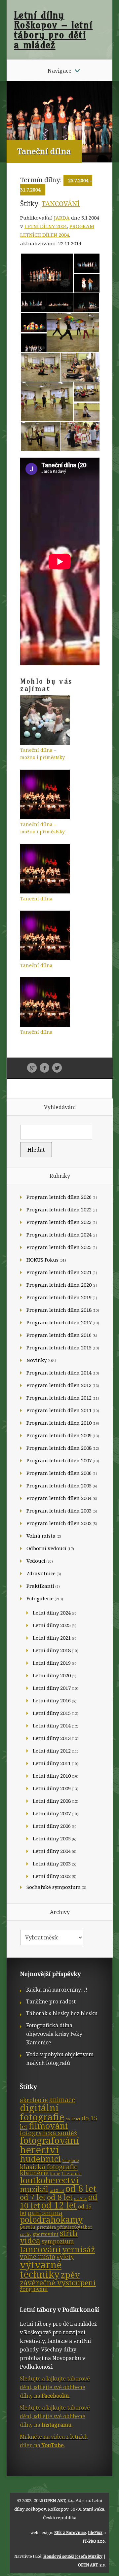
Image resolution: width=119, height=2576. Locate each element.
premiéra (46, 2227)
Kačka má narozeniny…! (57, 1990)
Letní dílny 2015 (52, 1713)
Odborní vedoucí (46, 1548)
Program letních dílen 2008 (59, 1448)
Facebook (44, 1068)
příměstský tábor (75, 2227)
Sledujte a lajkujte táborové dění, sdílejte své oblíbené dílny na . (55, 2387)
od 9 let (80, 2199)
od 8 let (60, 2197)
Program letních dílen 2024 (59, 1235)
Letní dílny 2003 (52, 1863)
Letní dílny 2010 (52, 1776)
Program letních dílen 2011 (59, 1410)
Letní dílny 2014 (52, 1725)
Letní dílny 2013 (52, 1738)
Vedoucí (36, 1561)
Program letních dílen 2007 (59, 1460)
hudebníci (40, 2159)
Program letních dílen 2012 (59, 1398)
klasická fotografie (49, 2167)
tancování (61, 204)
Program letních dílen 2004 (59, 1498)
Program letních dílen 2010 (59, 1423)
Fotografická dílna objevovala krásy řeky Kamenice (54, 2034)
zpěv (70, 2275)
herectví (39, 2150)
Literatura (72, 2174)
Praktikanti (40, 1586)
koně (55, 2174)
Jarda (62, 218)
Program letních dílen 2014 (59, 1373)
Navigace (59, 71)
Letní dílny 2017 (52, 1688)
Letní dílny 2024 (52, 1613)
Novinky (37, 1360)
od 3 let (57, 2190)
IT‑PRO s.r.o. (94, 2541)
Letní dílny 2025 (52, 1625)
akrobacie (34, 2100)
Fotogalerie (40, 1598)
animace (62, 2100)
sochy (26, 2234)
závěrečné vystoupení (58, 2283)
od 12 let (59, 2205)
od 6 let (81, 2189)
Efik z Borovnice (70, 2533)
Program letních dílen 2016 (59, 1335)
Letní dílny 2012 (52, 1751)
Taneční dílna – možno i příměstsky (42, 754)
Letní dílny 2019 (52, 1663)
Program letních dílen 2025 (59, 1247)
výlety (65, 2257)
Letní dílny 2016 (52, 1700)
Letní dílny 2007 (52, 1813)
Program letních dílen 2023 (59, 1222)
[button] (47, 273)
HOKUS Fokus (42, 1260)
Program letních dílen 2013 (59, 1385)
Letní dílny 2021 (52, 1638)
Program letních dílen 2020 (59, 1285)
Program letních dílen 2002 (59, 1523)
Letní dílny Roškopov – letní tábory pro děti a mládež (53, 30)
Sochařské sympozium (54, 1887)
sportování (46, 2234)
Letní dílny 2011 (52, 1763)
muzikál (34, 2189)
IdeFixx (95, 2533)
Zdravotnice (41, 1573)
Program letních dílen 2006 (59, 1473)
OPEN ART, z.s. (59, 2500)
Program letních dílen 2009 (59, 1435)
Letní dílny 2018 (52, 1650)
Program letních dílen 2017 (59, 1322)
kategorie (71, 2161)
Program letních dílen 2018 (59, 1310)
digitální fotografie (42, 2112)
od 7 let (33, 2197)
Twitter (57, 1068)
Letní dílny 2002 (52, 1876)
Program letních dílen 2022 (59, 1209)
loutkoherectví (49, 2180)
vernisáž (79, 2249)
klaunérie (34, 2173)
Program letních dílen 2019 (59, 1297)
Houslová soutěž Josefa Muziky (73, 2556)
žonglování (34, 2289)
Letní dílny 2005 (52, 1838)
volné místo (38, 2257)
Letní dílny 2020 (52, 1675)
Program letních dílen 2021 (59, 1272)
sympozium (58, 2241)
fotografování (50, 2140)
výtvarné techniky (41, 2269)
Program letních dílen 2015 (59, 1347)
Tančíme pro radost (51, 2002)
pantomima (45, 2213)
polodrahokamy (51, 2220)
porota (28, 2227)
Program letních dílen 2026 (59, 1197)
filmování (48, 2126)
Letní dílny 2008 (52, 1801)
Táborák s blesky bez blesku (62, 2013)
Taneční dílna (36, 899)
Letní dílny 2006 (52, 1826)
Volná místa (41, 1536)
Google (32, 1068)
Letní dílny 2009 (52, 1788)
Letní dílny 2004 (46, 226)
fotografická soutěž (48, 2133)
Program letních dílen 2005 (59, 1485)
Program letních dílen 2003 (59, 1511)
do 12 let (73, 2119)
